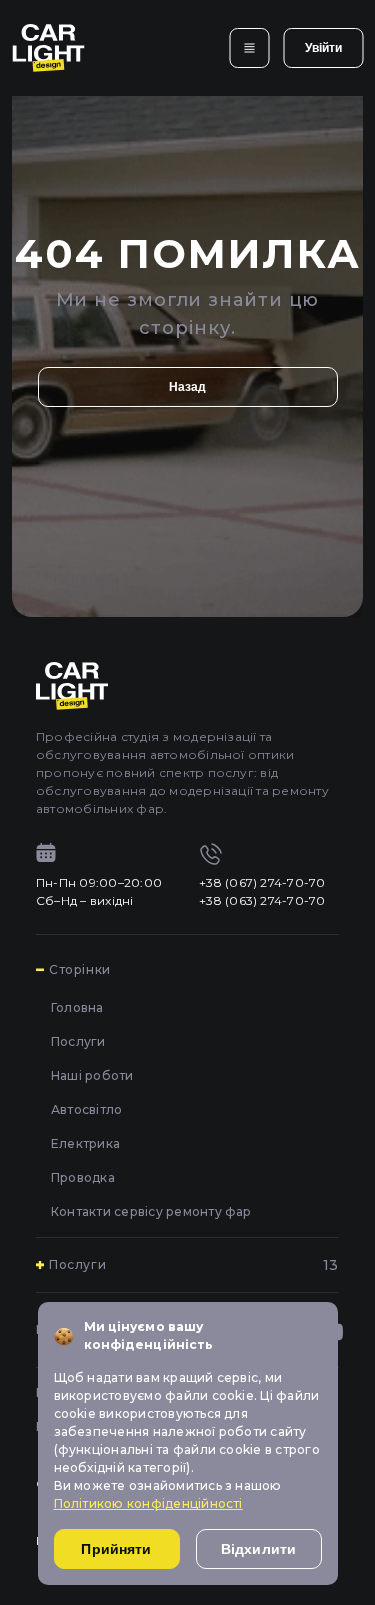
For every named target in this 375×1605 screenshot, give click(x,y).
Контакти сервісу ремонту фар (151, 1211)
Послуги (78, 1041)
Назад (188, 387)
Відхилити (258, 1549)
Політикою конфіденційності (148, 1503)
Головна (77, 1007)
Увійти (323, 48)
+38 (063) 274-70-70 (262, 900)
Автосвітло (86, 1109)
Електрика (85, 1143)
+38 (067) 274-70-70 (262, 882)
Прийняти (116, 1549)
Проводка (83, 1177)
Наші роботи (92, 1075)
